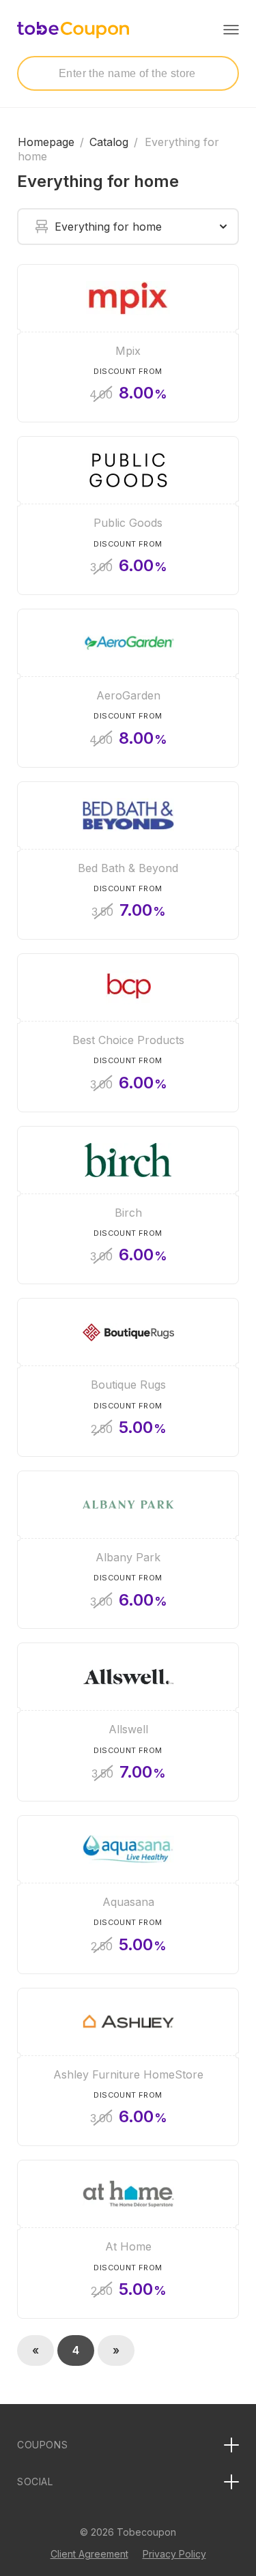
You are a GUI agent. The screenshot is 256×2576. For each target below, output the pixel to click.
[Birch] (128, 1205)
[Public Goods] (128, 516)
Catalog (109, 142)
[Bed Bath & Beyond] (128, 861)
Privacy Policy (174, 2554)
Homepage (46, 142)
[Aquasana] (128, 1895)
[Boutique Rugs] (128, 1377)
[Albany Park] (128, 1550)
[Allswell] (128, 1722)
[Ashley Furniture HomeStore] (128, 2067)
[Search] (40, 73)
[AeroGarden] (128, 688)
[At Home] (128, 2239)
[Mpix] (128, 344)
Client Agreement (89, 2554)
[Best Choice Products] (128, 1033)
